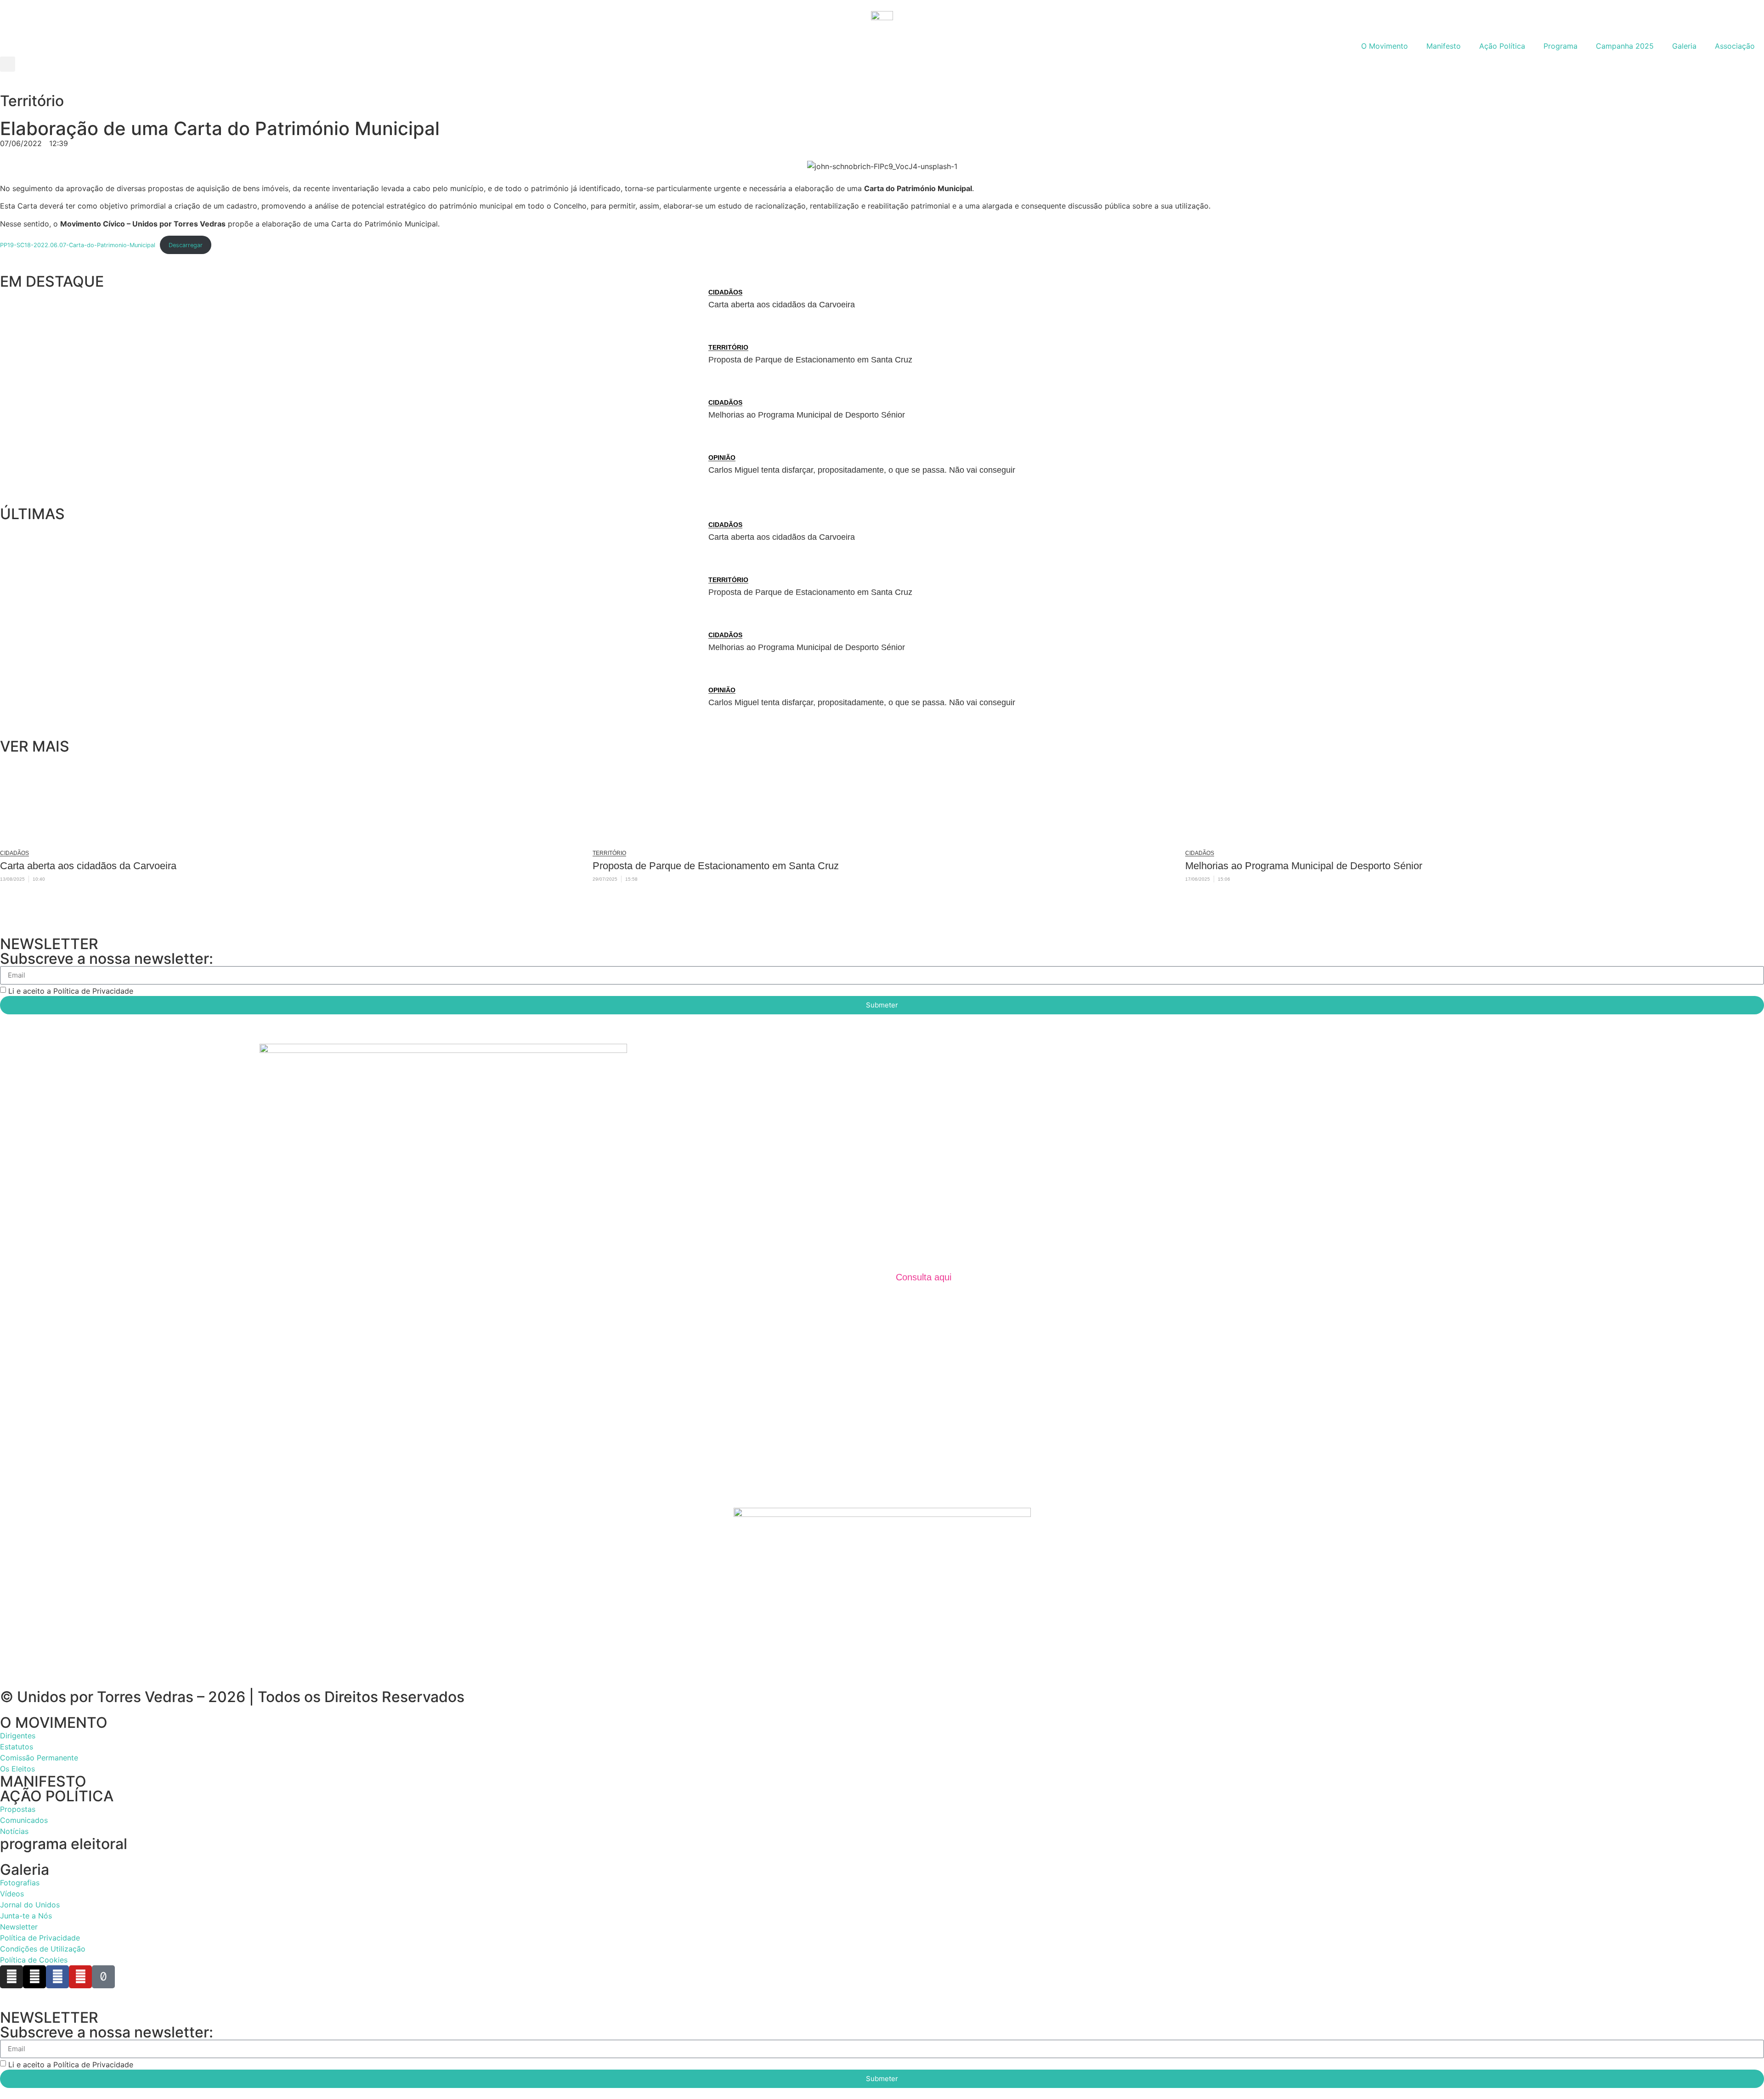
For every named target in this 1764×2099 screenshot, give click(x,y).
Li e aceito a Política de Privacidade (71, 990)
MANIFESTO (43, 1781)
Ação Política (1502, 46)
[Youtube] (80, 1977)
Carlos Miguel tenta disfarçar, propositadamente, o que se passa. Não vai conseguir (862, 470)
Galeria (1684, 46)
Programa (1560, 46)
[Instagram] (11, 1977)
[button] (8, 64)
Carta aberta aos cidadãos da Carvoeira (782, 305)
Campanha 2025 (1625, 46)
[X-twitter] (34, 1977)
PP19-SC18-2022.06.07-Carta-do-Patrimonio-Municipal (78, 245)
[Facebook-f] (57, 1977)
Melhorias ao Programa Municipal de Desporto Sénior (807, 415)
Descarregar (186, 245)
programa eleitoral (64, 1844)
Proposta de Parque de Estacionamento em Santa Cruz (810, 360)
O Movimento (1385, 46)
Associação (1735, 46)
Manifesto (1444, 46)
